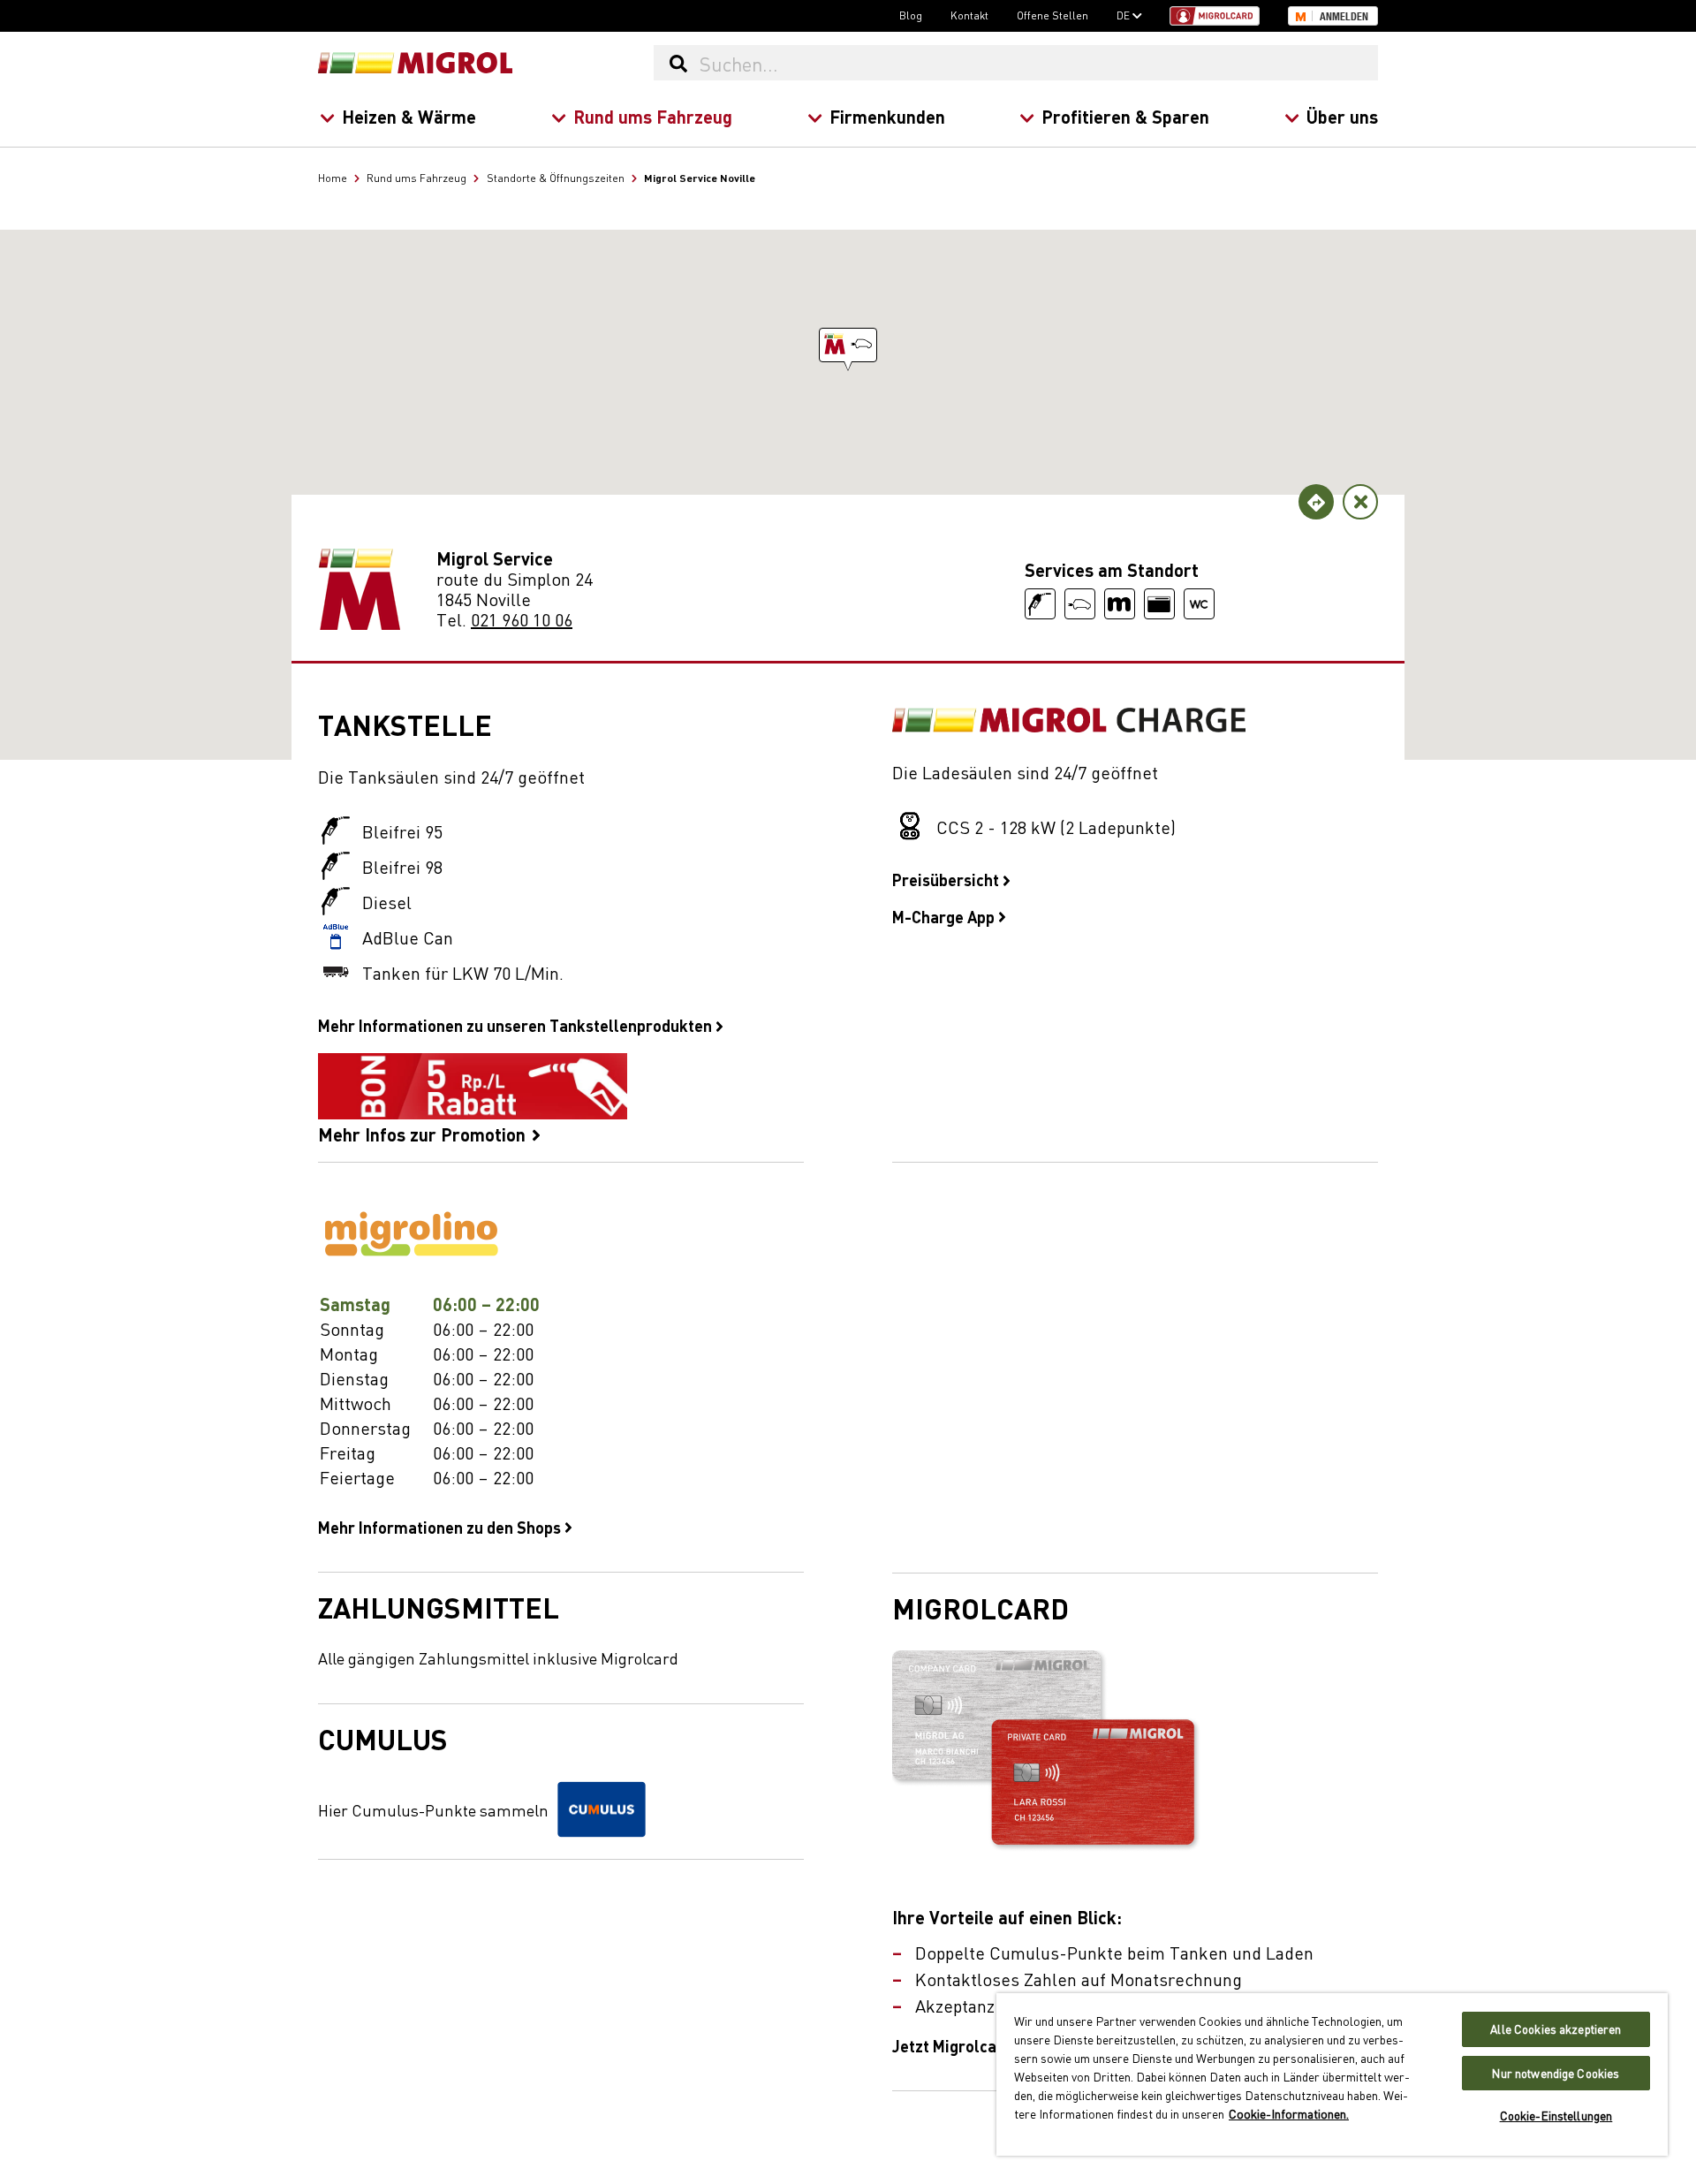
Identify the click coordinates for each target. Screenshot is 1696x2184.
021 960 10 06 (522, 619)
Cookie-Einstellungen (1556, 2116)
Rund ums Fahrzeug (653, 116)
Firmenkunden (887, 116)
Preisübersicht (947, 879)
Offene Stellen (1052, 15)
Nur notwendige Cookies (1556, 2073)
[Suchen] (678, 63)
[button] (848, 345)
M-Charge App (945, 916)
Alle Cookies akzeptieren (1556, 2029)
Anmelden (1344, 17)
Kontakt (969, 15)
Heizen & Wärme (409, 116)
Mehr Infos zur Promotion (424, 1133)
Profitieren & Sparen (1125, 116)
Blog (911, 15)
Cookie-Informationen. (1289, 2113)
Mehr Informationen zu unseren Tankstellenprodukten (517, 1025)
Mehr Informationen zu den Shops (441, 1527)
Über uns (1342, 116)
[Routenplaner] (1316, 502)
